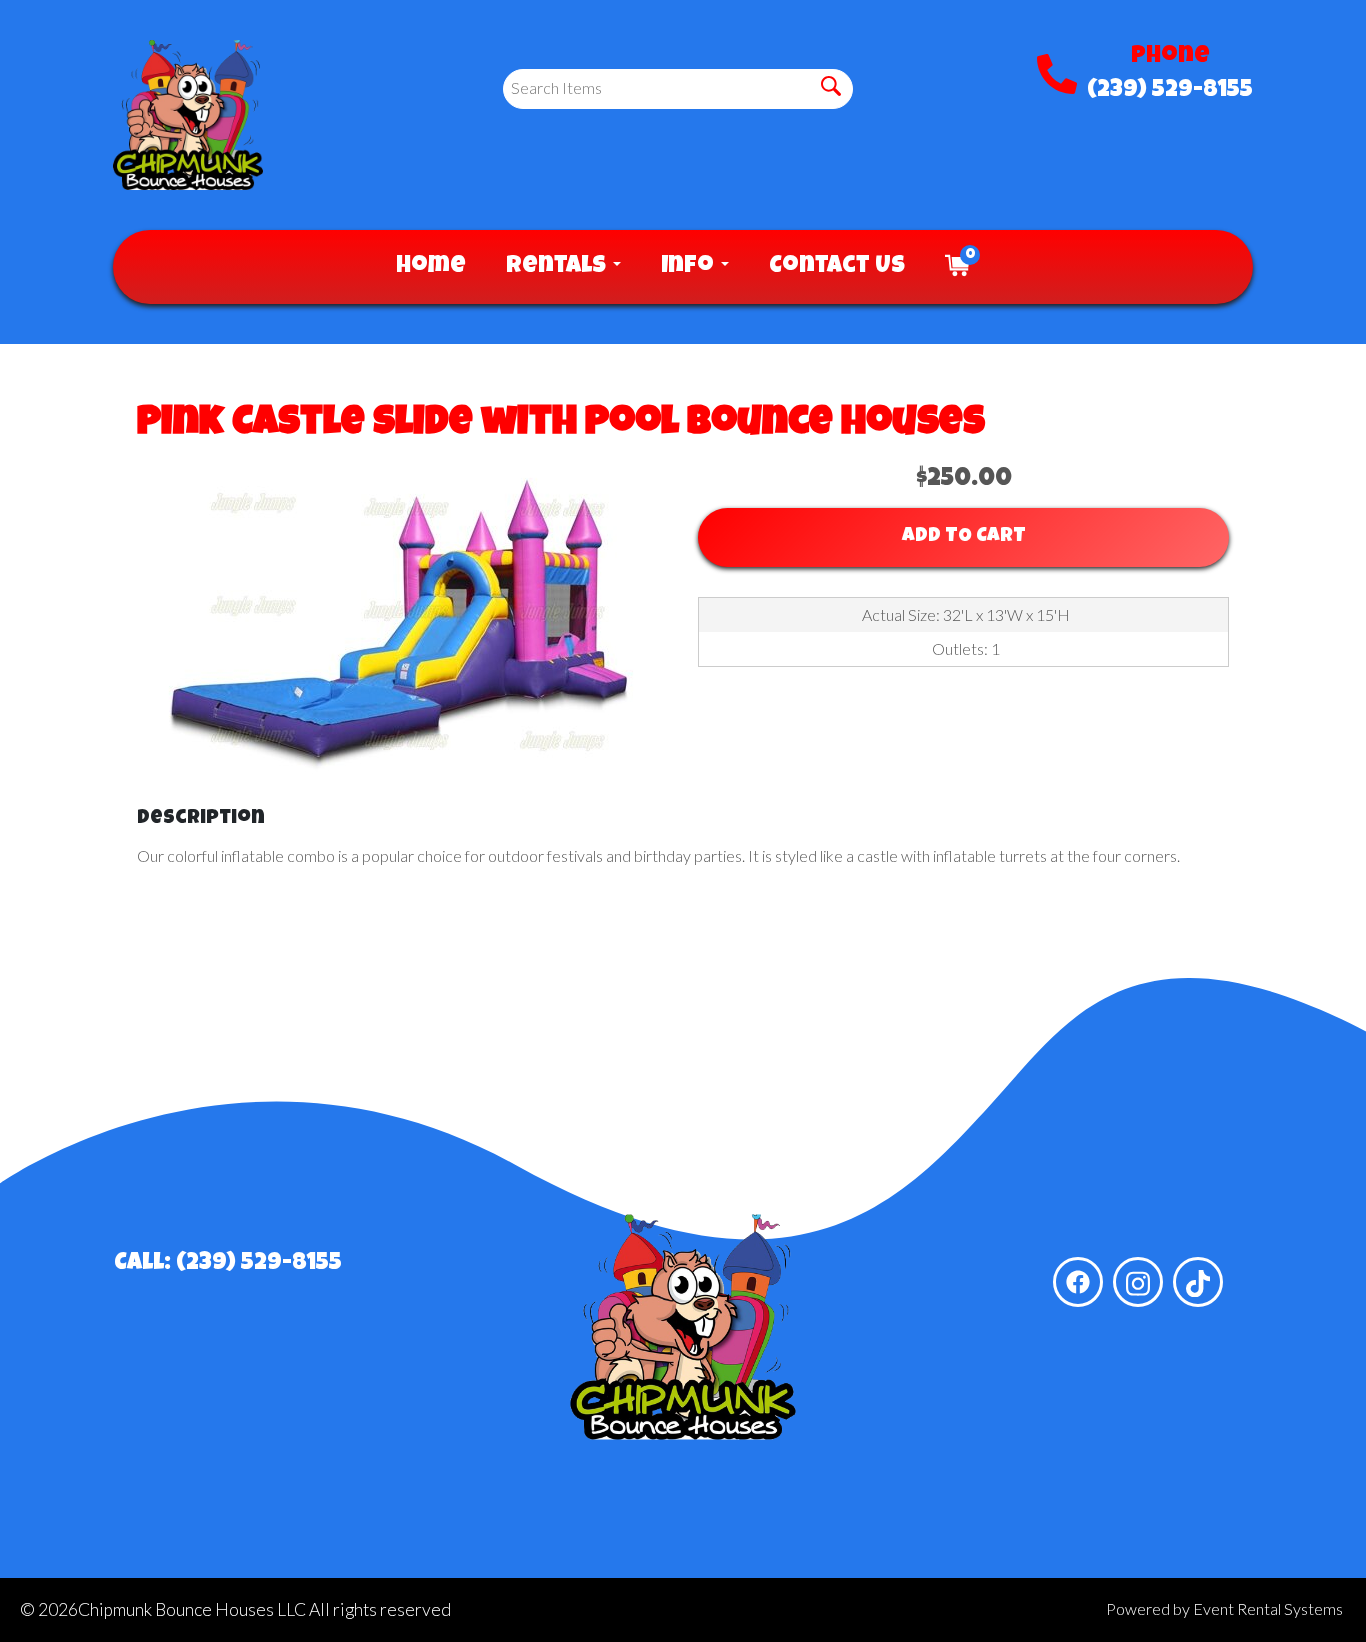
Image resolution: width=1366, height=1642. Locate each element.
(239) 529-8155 (1170, 91)
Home (431, 267)
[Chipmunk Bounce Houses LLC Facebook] (1078, 1282)
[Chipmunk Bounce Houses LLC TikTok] (1198, 1282)
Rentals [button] (558, 267)
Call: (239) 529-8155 (228, 1264)
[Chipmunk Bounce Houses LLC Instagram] (1138, 1282)
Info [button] (690, 267)
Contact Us (837, 267)
